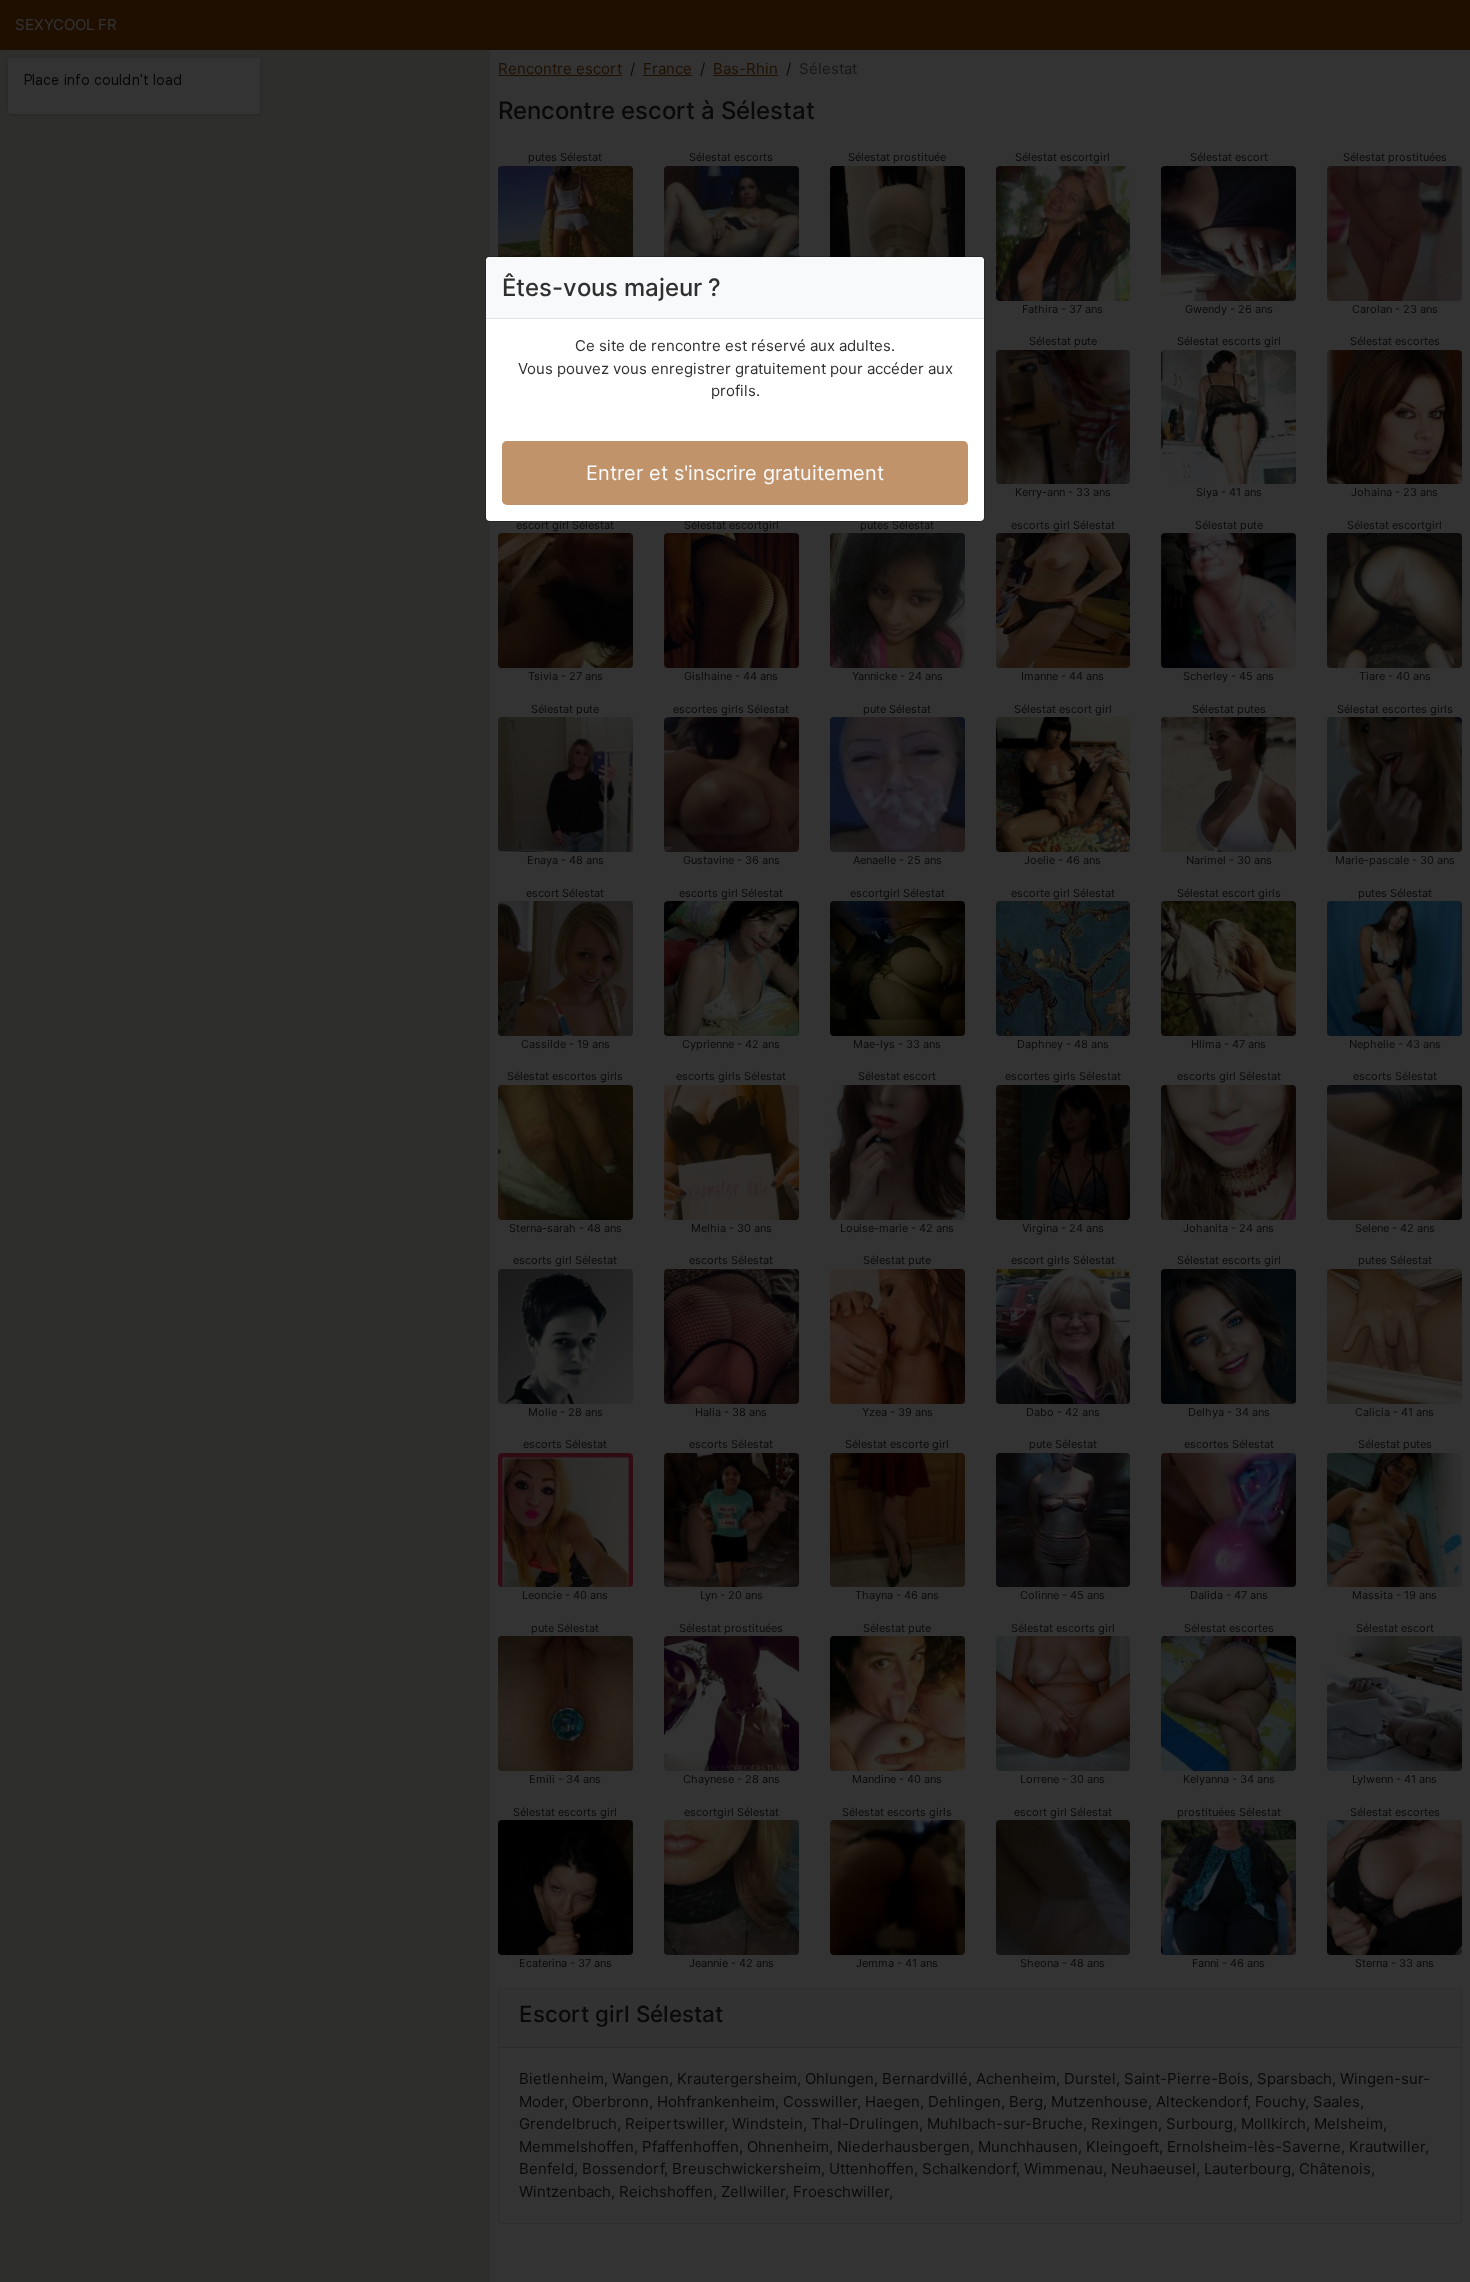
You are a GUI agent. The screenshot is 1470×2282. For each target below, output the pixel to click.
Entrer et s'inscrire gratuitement (735, 473)
